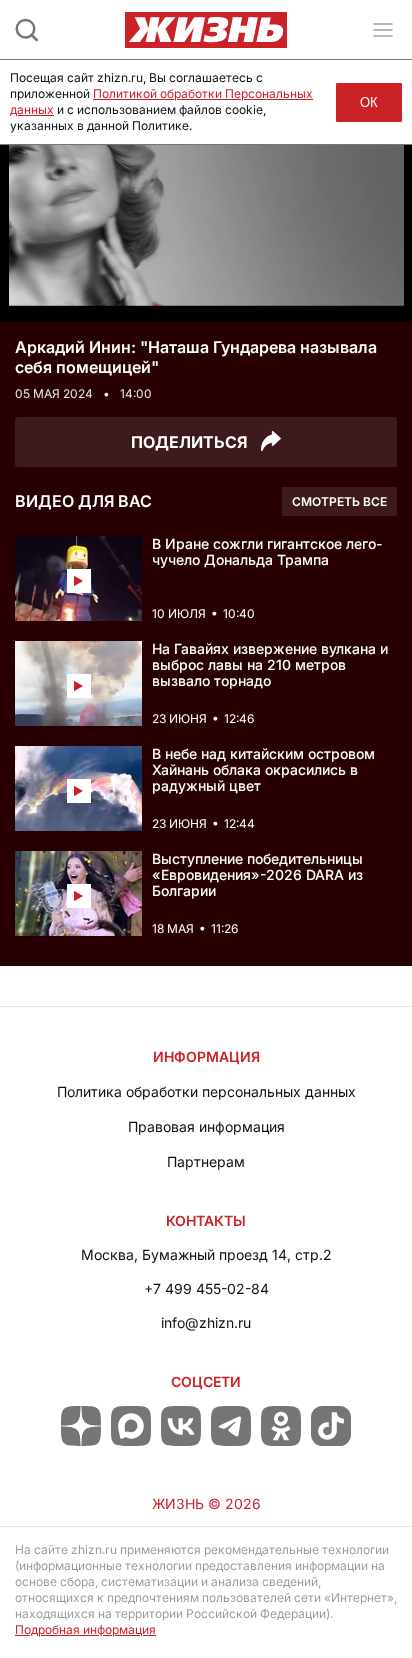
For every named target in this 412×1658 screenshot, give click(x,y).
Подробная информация (85, 1629)
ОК (369, 102)
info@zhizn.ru (206, 1322)
